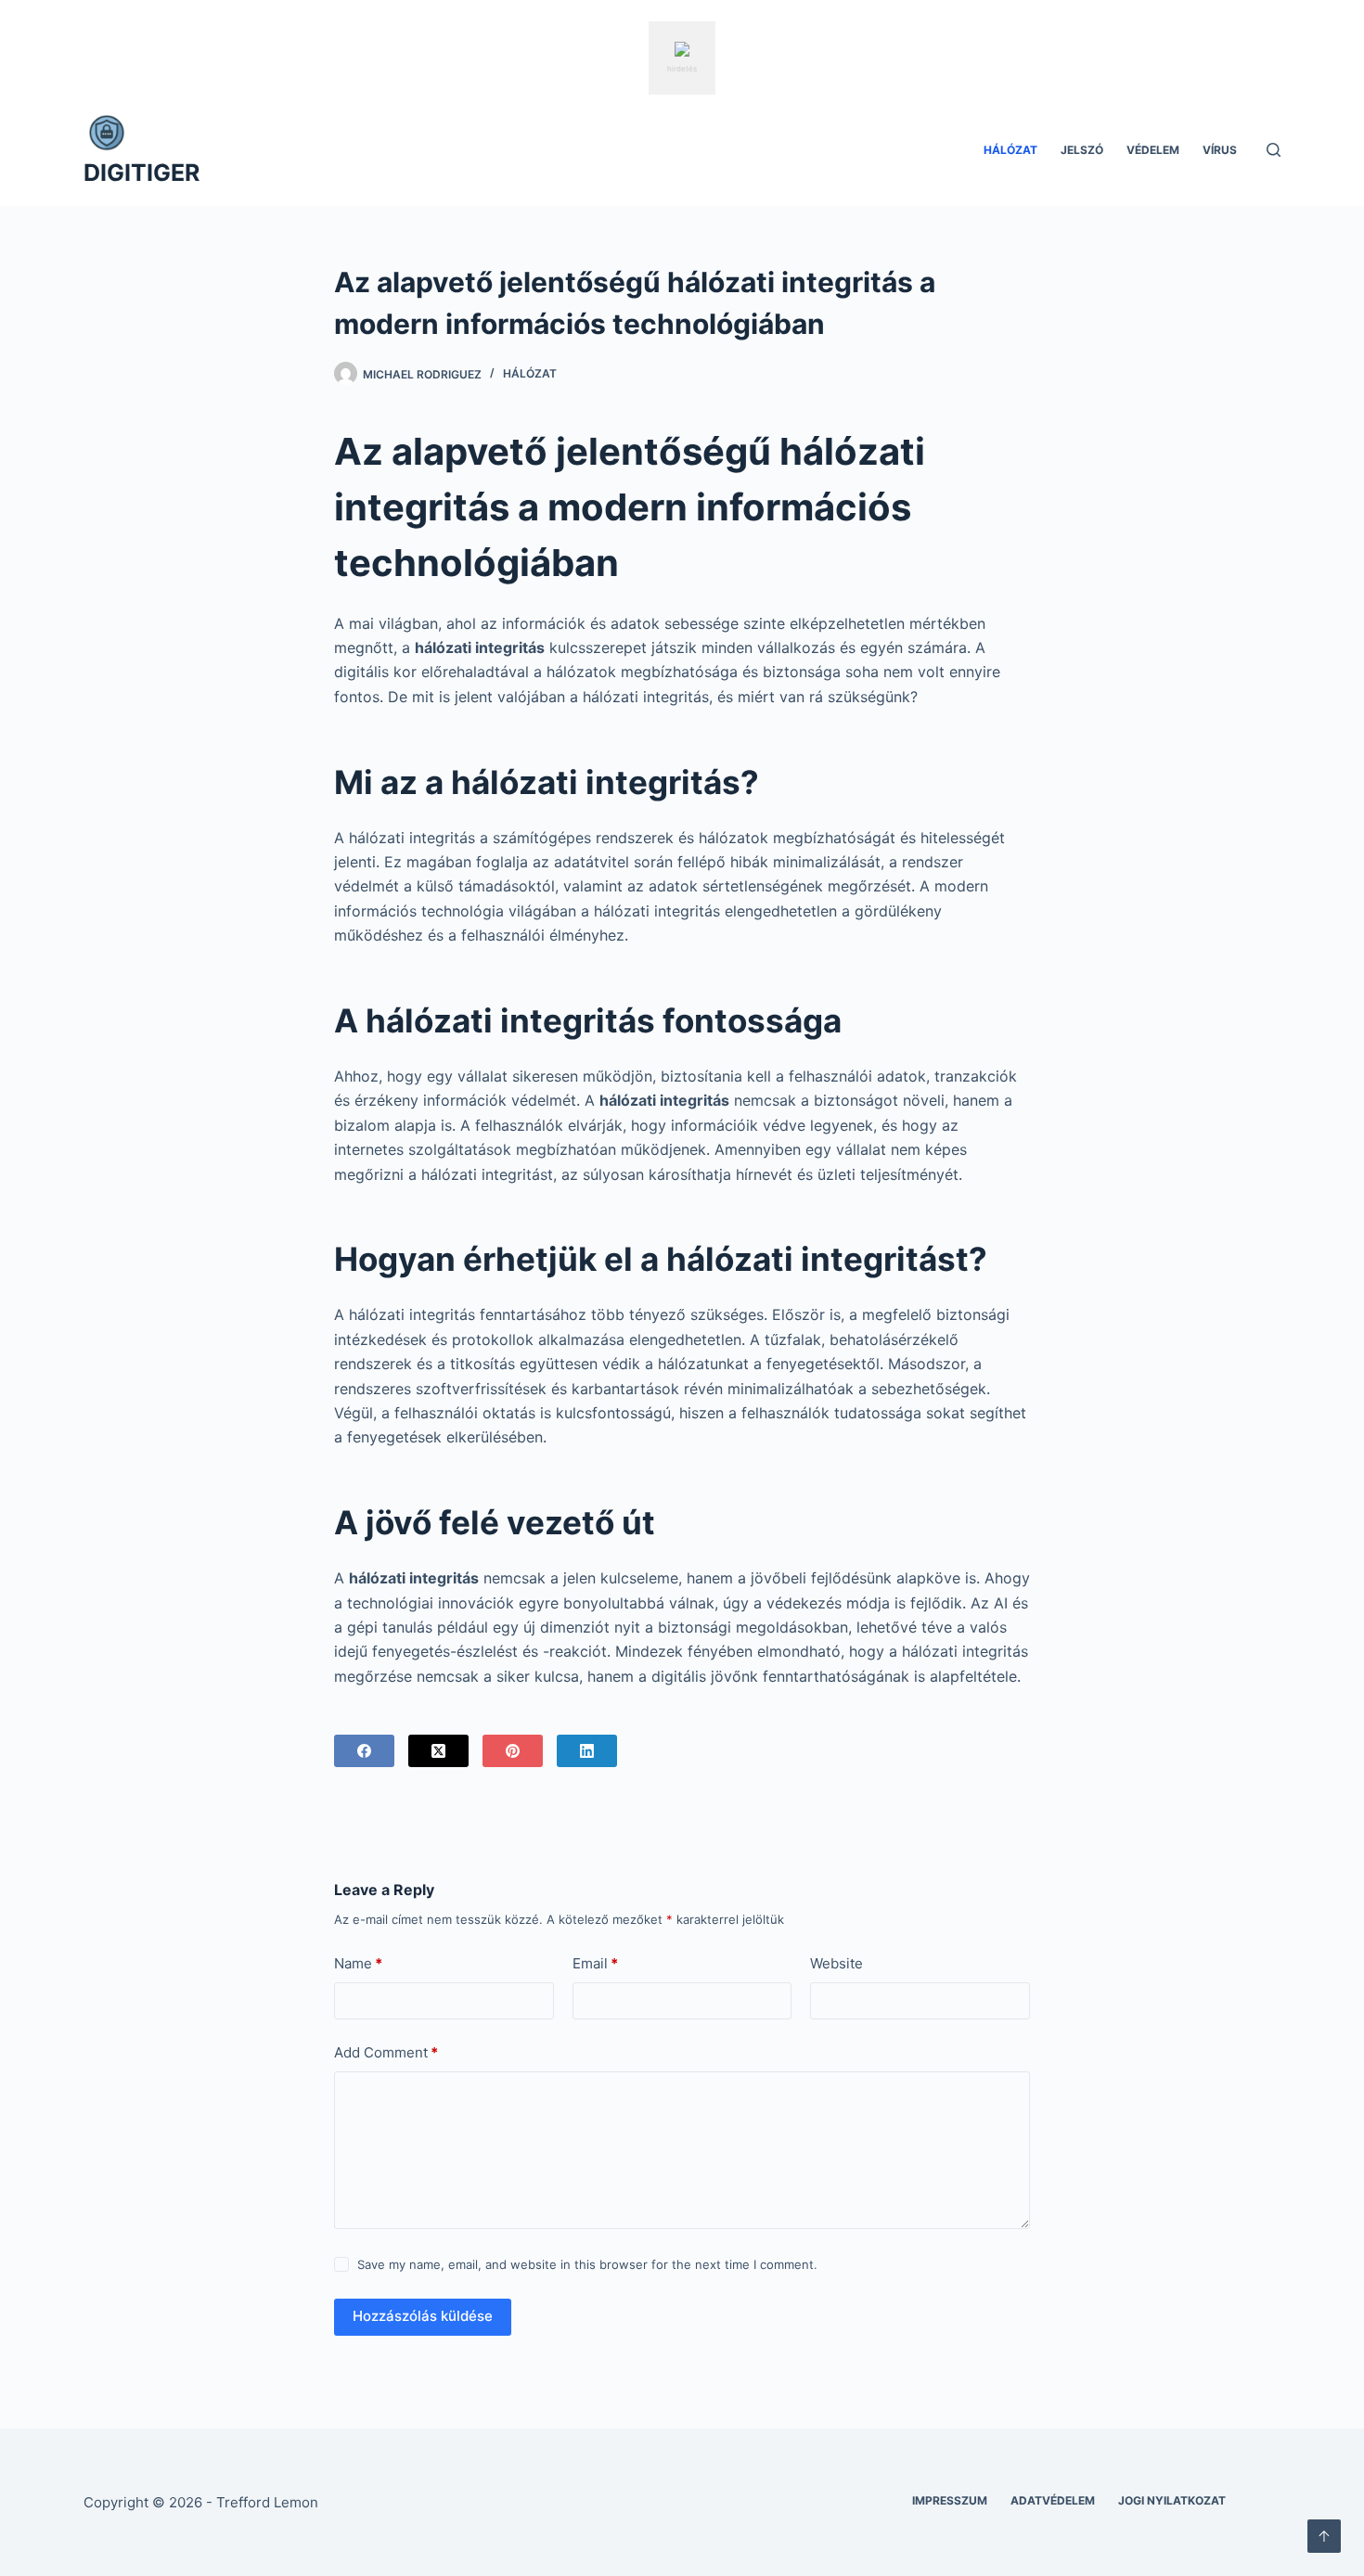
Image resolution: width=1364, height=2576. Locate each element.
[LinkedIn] (587, 1751)
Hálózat (1010, 150)
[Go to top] (1324, 2536)
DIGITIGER (142, 173)
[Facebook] (364, 1751)
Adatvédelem (1053, 2500)
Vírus (1220, 150)
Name (358, 1963)
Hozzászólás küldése (423, 2316)
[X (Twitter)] (438, 1751)
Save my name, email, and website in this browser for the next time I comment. (587, 2264)
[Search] (1274, 150)
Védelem (1153, 150)
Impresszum (950, 2500)
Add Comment (386, 2052)
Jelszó (1082, 150)
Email (595, 1963)
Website (836, 1963)
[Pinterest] (513, 1751)
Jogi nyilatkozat (1172, 2500)
